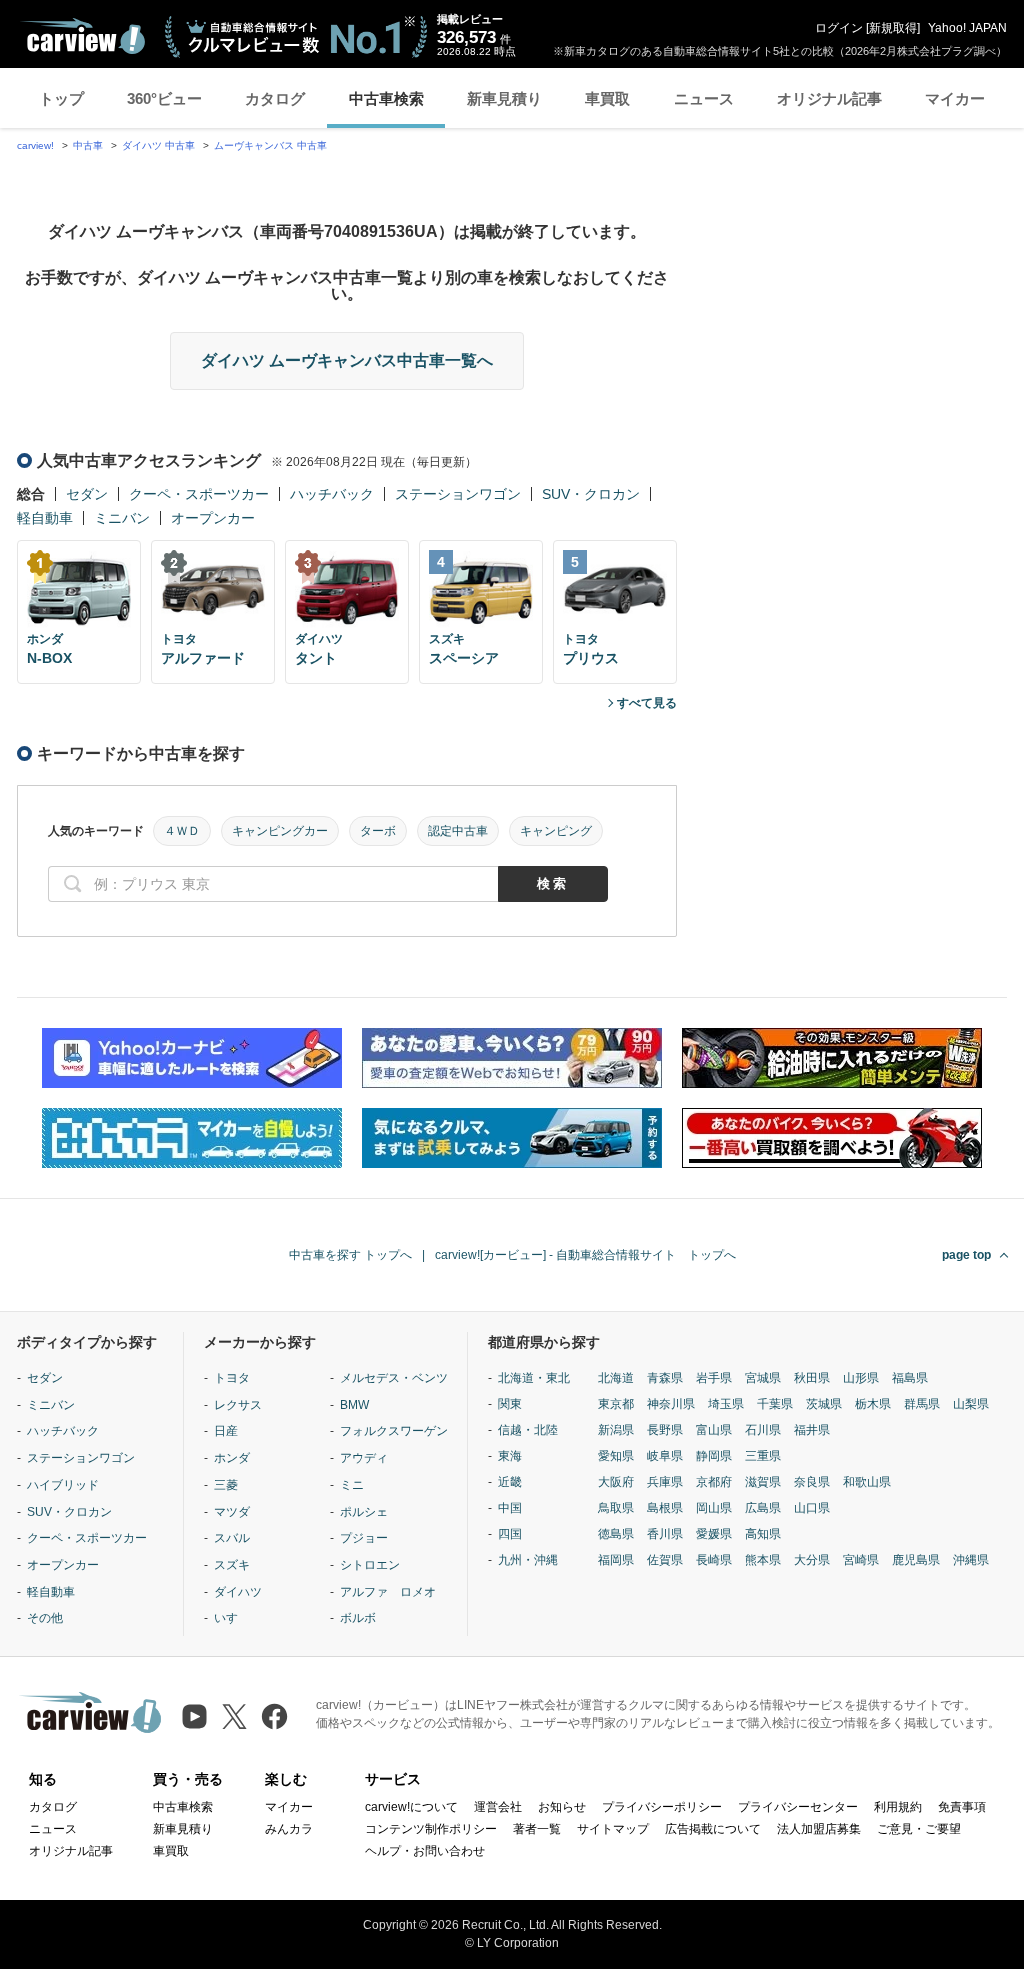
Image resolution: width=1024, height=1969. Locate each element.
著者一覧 (537, 1829)
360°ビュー (164, 98)
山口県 (812, 1508)
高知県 (763, 1534)
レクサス (238, 1405)
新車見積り (504, 98)
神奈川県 (671, 1404)
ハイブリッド (63, 1485)
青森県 (665, 1378)
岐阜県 (665, 1456)
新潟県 (616, 1430)
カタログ (275, 98)
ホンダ (232, 1458)
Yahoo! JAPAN (967, 28)
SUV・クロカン (591, 494)
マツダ (232, 1512)
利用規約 (898, 1807)
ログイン (839, 28)
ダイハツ (238, 1592)
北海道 (616, 1378)
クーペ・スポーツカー (199, 494)
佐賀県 (665, 1560)
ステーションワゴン (458, 494)
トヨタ (232, 1378)
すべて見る (647, 703)
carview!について (411, 1807)
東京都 (616, 1404)
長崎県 (714, 1560)
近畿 (510, 1482)
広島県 (763, 1508)
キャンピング (556, 831)
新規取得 (893, 28)
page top (966, 1255)
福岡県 (616, 1560)
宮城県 (763, 1378)
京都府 (714, 1482)
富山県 (714, 1430)
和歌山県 (867, 1482)
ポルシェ (364, 1512)
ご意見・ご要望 (919, 1829)
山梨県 (971, 1404)
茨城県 (824, 1404)
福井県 (812, 1430)
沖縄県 (971, 1560)
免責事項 (962, 1807)
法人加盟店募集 (819, 1829)
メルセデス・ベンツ (394, 1378)
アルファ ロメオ (388, 1592)
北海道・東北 (534, 1378)
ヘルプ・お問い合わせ (425, 1851)
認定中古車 (458, 831)
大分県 (812, 1560)
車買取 (607, 98)
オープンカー (213, 518)
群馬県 (922, 1404)
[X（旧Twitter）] (234, 1716)
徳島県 (616, 1534)
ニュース (704, 98)
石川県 (763, 1430)
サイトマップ (613, 1829)
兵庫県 (665, 1482)
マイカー (955, 98)
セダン (87, 494)
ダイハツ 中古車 (158, 145)
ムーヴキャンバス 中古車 (270, 145)
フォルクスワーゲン (394, 1431)
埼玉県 (726, 1404)
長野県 (665, 1430)
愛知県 (616, 1456)
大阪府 (616, 1482)
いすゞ (232, 1618)
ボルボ (358, 1618)
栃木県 (873, 1404)
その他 (45, 1618)
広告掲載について (713, 1829)
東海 (510, 1456)
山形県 (861, 1378)
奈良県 (812, 1482)
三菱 (226, 1485)
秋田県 (812, 1378)
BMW (354, 1405)
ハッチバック (332, 494)
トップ (61, 98)
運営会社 (498, 1807)
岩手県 (714, 1378)
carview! (35, 145)
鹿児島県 (916, 1560)
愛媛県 (714, 1534)
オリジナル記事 (829, 98)
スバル (232, 1538)
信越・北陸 (528, 1430)
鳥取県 (616, 1508)
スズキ (232, 1565)
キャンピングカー (280, 831)
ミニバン (122, 518)
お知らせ (562, 1807)
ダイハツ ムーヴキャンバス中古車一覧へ (347, 360)
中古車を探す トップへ (350, 1255)
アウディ (364, 1458)
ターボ (378, 831)
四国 (510, 1534)
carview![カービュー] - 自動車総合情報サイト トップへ (585, 1255)
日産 (226, 1431)
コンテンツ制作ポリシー (431, 1829)
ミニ (352, 1485)
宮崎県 (861, 1560)
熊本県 (763, 1560)
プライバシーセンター (798, 1807)
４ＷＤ (182, 831)
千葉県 (775, 1404)
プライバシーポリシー (662, 1807)
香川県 (665, 1534)
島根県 (665, 1508)
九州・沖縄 (528, 1560)
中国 (510, 1508)
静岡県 (714, 1456)
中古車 (88, 145)
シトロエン (370, 1565)
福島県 (910, 1378)
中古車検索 (386, 98)
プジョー (364, 1538)
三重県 (763, 1456)
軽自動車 (45, 518)
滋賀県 (763, 1482)
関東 (510, 1404)
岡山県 (714, 1508)
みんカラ (289, 1829)
